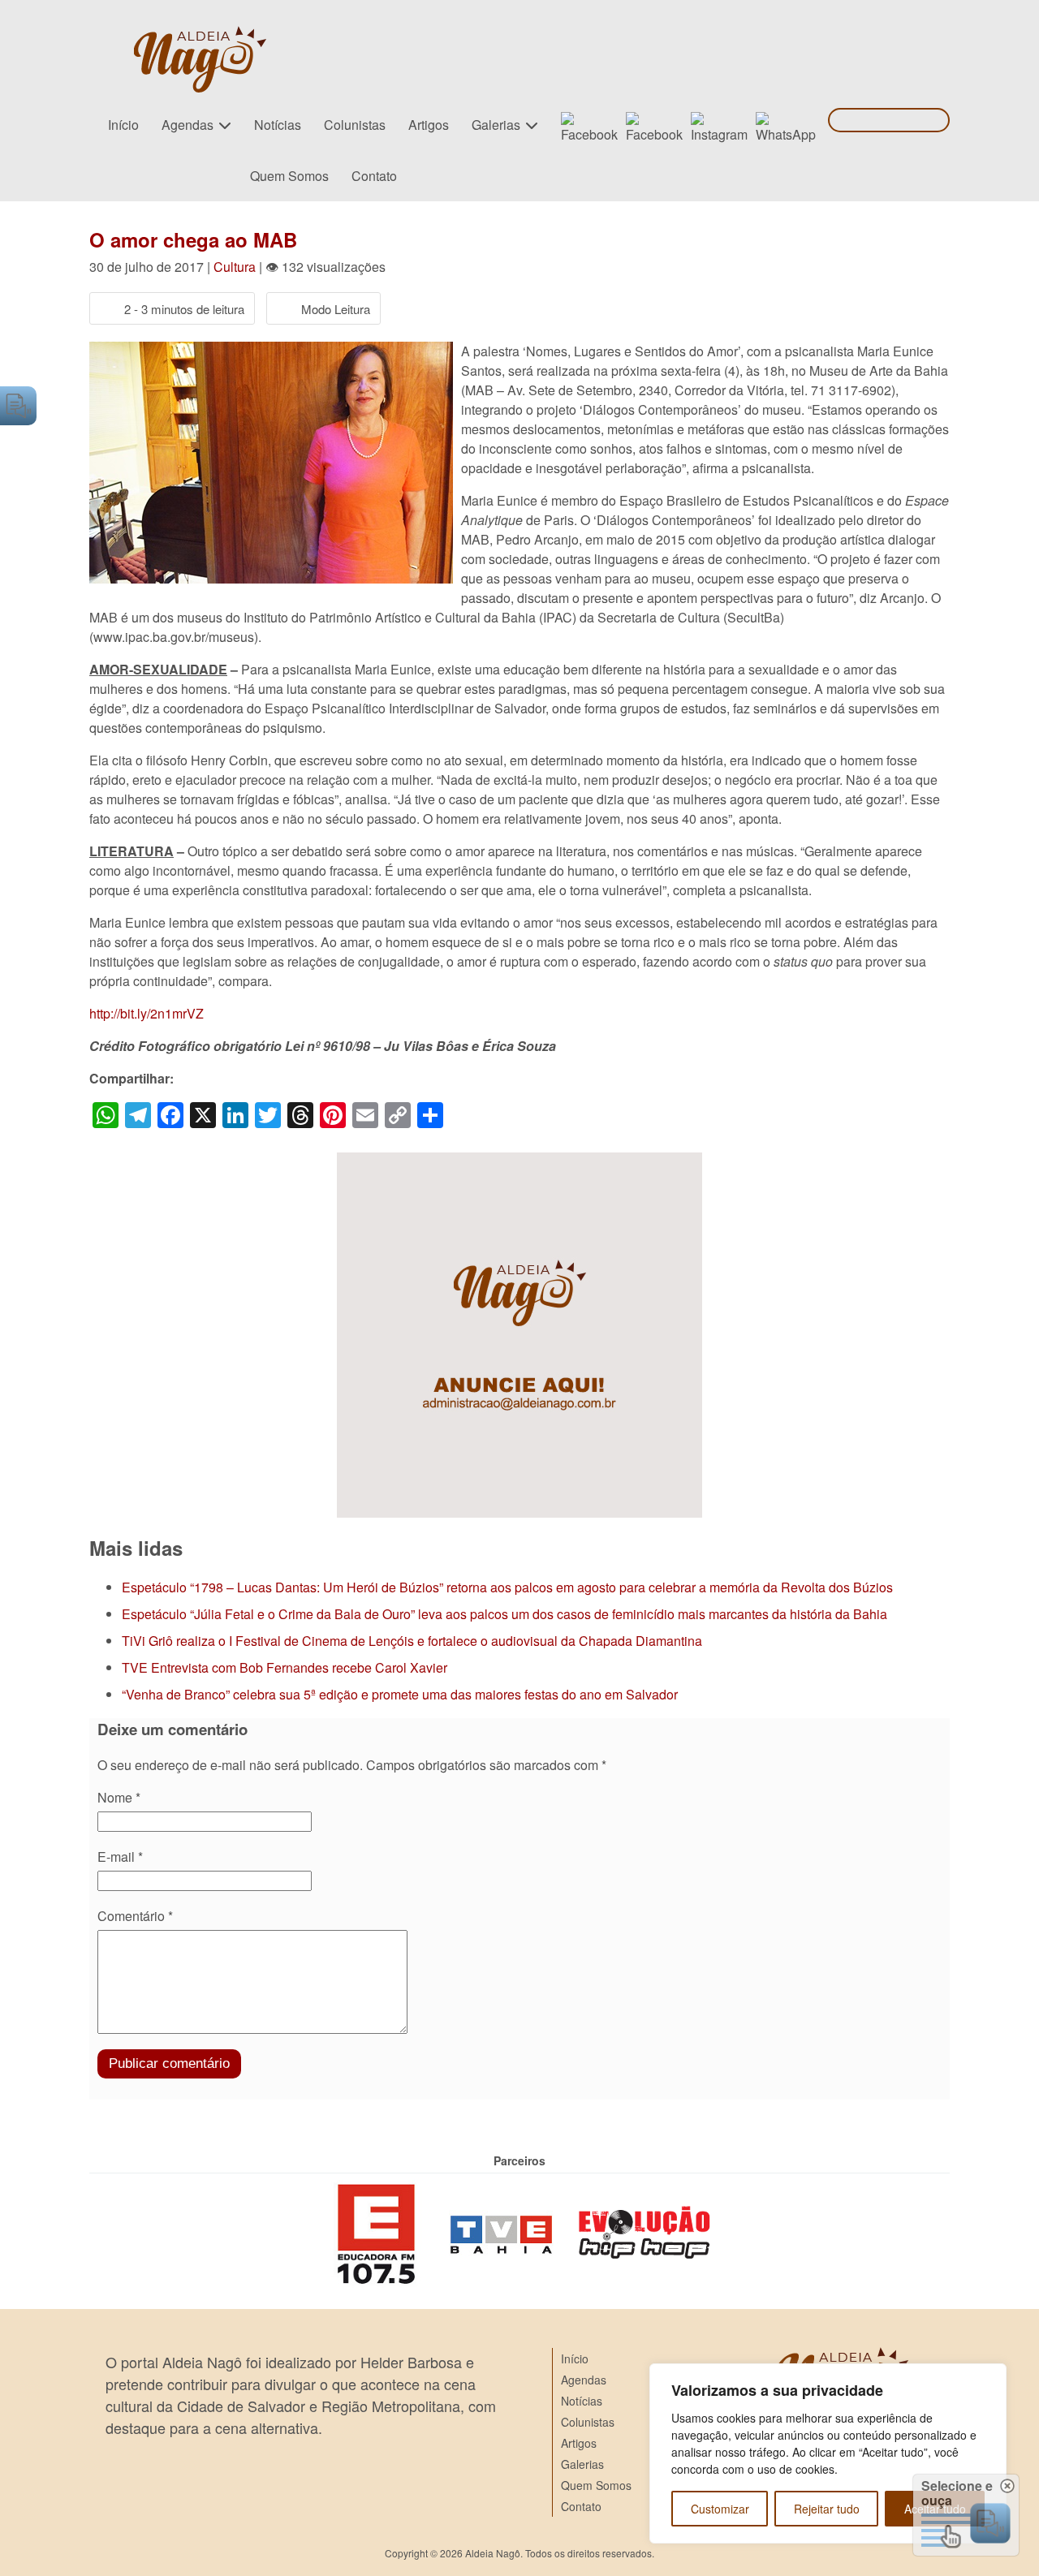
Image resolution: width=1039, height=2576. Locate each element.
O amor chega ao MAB (193, 239)
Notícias (278, 125)
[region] (828, 2453)
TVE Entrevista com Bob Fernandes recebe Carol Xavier (285, 1667)
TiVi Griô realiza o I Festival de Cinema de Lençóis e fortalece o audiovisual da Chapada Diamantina (412, 1641)
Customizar (720, 2509)
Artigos (429, 125)
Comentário (135, 1916)
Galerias (496, 125)
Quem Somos (289, 176)
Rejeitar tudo (827, 2509)
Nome (119, 1797)
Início (123, 125)
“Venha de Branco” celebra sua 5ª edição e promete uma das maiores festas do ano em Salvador (400, 1694)
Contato (374, 176)
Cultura (235, 267)
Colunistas (355, 125)
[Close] (989, 2377)
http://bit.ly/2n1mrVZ (147, 1013)
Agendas (188, 125)
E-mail (120, 1857)
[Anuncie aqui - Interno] (519, 1162)
